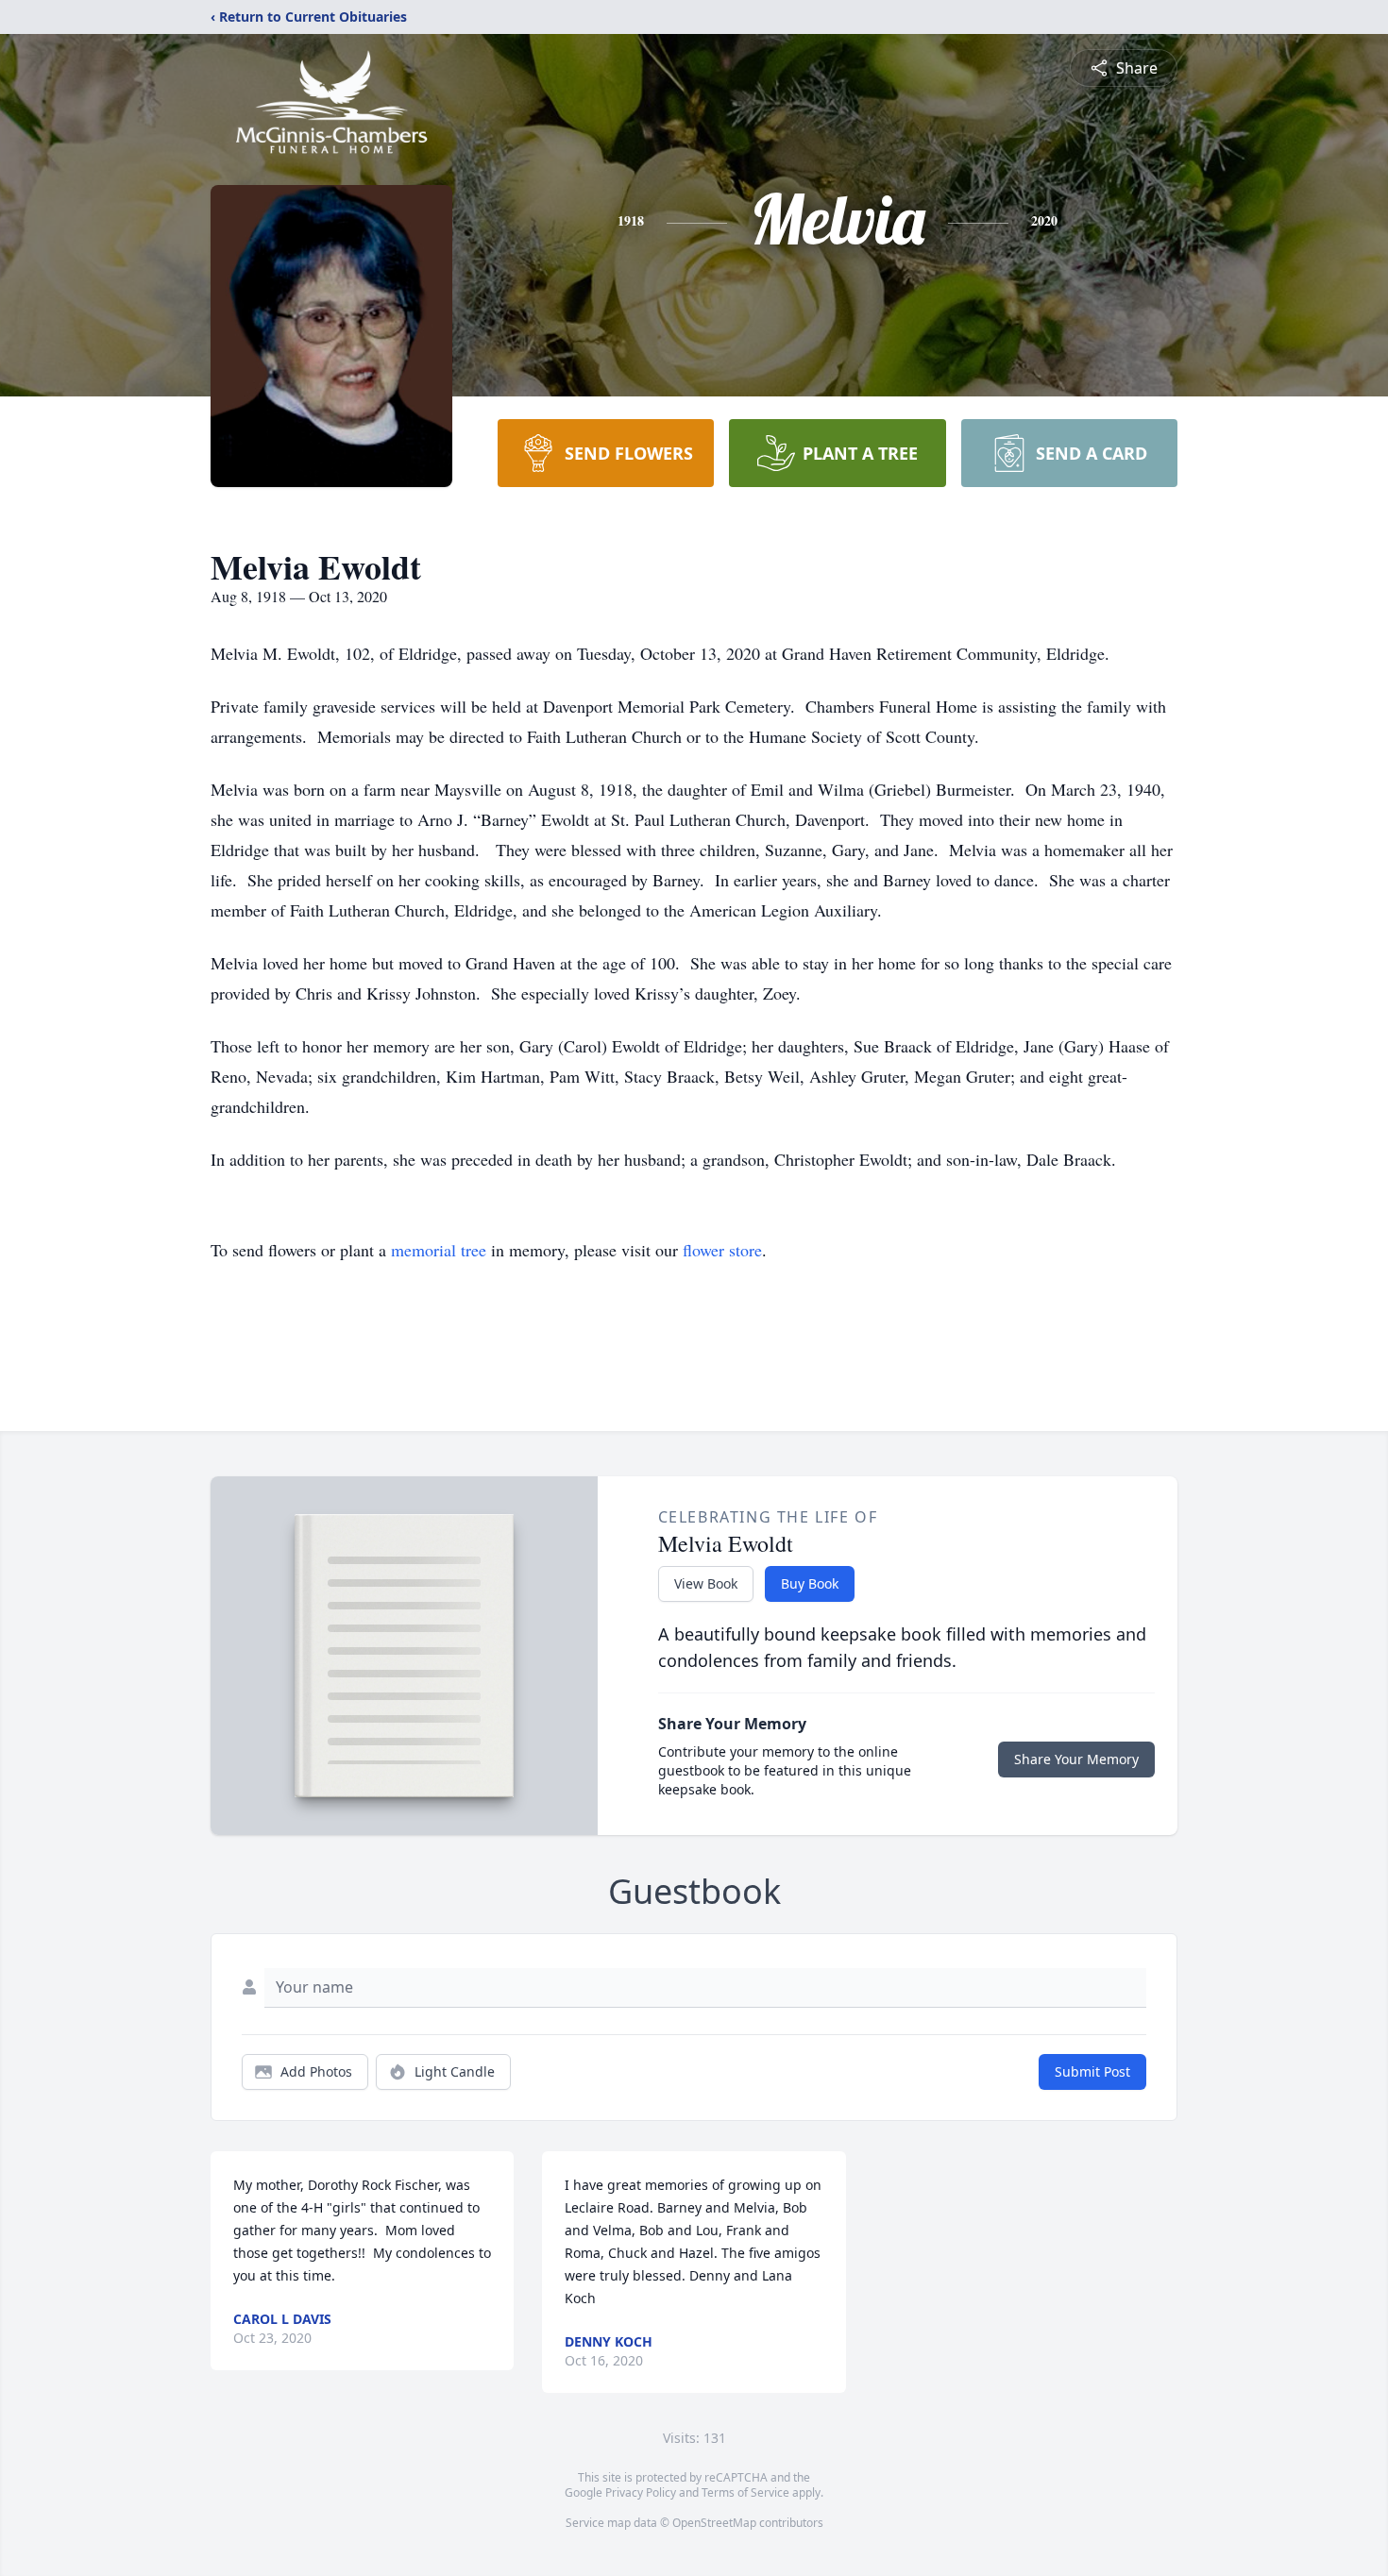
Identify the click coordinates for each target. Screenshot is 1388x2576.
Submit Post (1092, 2071)
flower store (722, 1250)
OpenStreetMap (714, 2523)
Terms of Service (745, 2492)
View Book (706, 1583)
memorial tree (439, 1250)
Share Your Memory (1076, 1759)
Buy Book (810, 1583)
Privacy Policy (641, 2492)
